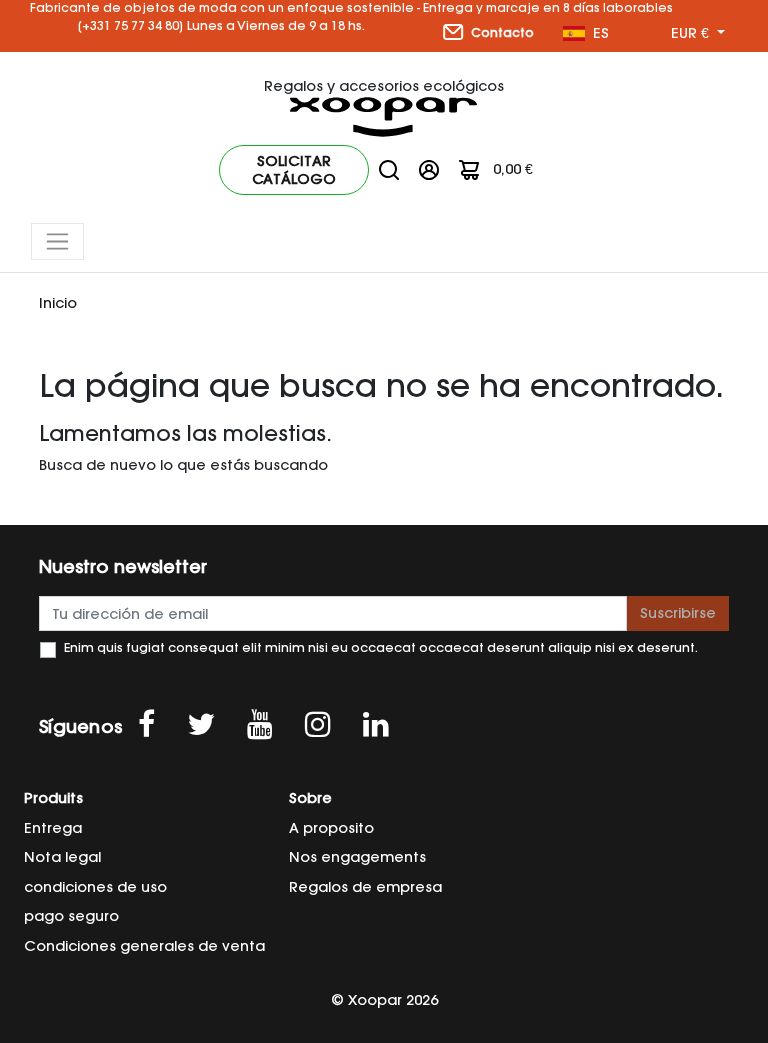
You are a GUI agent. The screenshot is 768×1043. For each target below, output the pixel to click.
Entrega (53, 828)
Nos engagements (357, 857)
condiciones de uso (95, 887)
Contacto (501, 32)
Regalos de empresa (365, 887)
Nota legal (62, 857)
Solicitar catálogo (294, 170)
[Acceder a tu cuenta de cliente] (429, 169)
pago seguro (71, 916)
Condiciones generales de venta (144, 946)
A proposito (331, 828)
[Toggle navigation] (57, 241)
